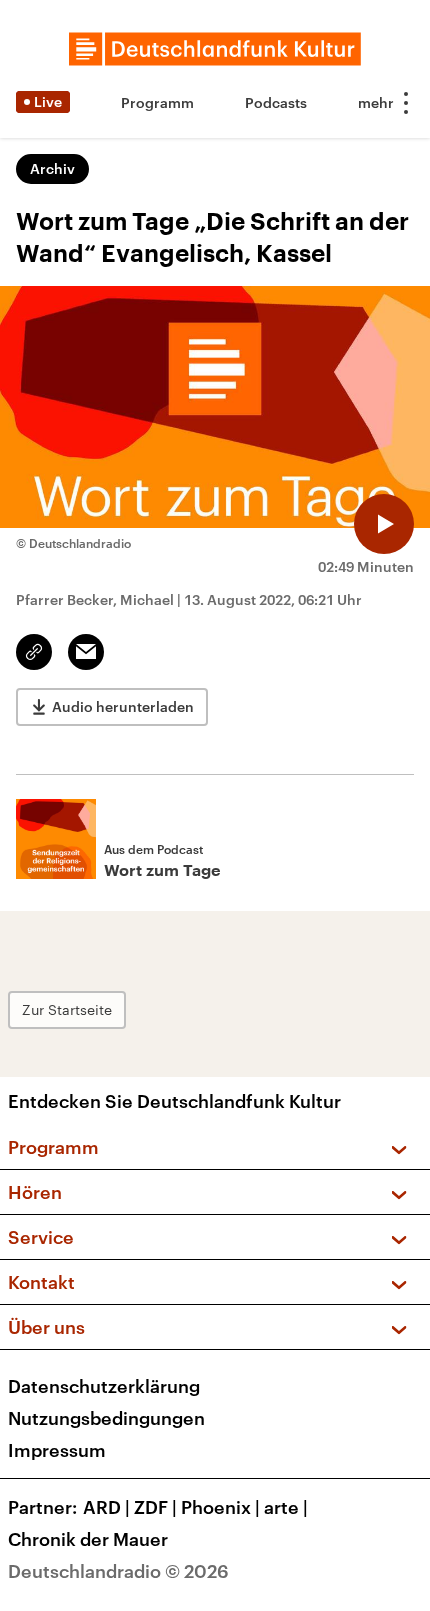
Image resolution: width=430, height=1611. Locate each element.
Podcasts (276, 102)
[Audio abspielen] (384, 524)
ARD (106, 1507)
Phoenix (220, 1507)
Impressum (57, 1450)
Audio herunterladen (123, 706)
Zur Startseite (67, 1009)
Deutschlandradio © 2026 (118, 1571)
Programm (157, 102)
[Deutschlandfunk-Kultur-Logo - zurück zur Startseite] (215, 49)
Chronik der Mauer (88, 1539)
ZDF (155, 1507)
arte (286, 1507)
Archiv (52, 168)
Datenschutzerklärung (104, 1386)
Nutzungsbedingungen (106, 1418)
